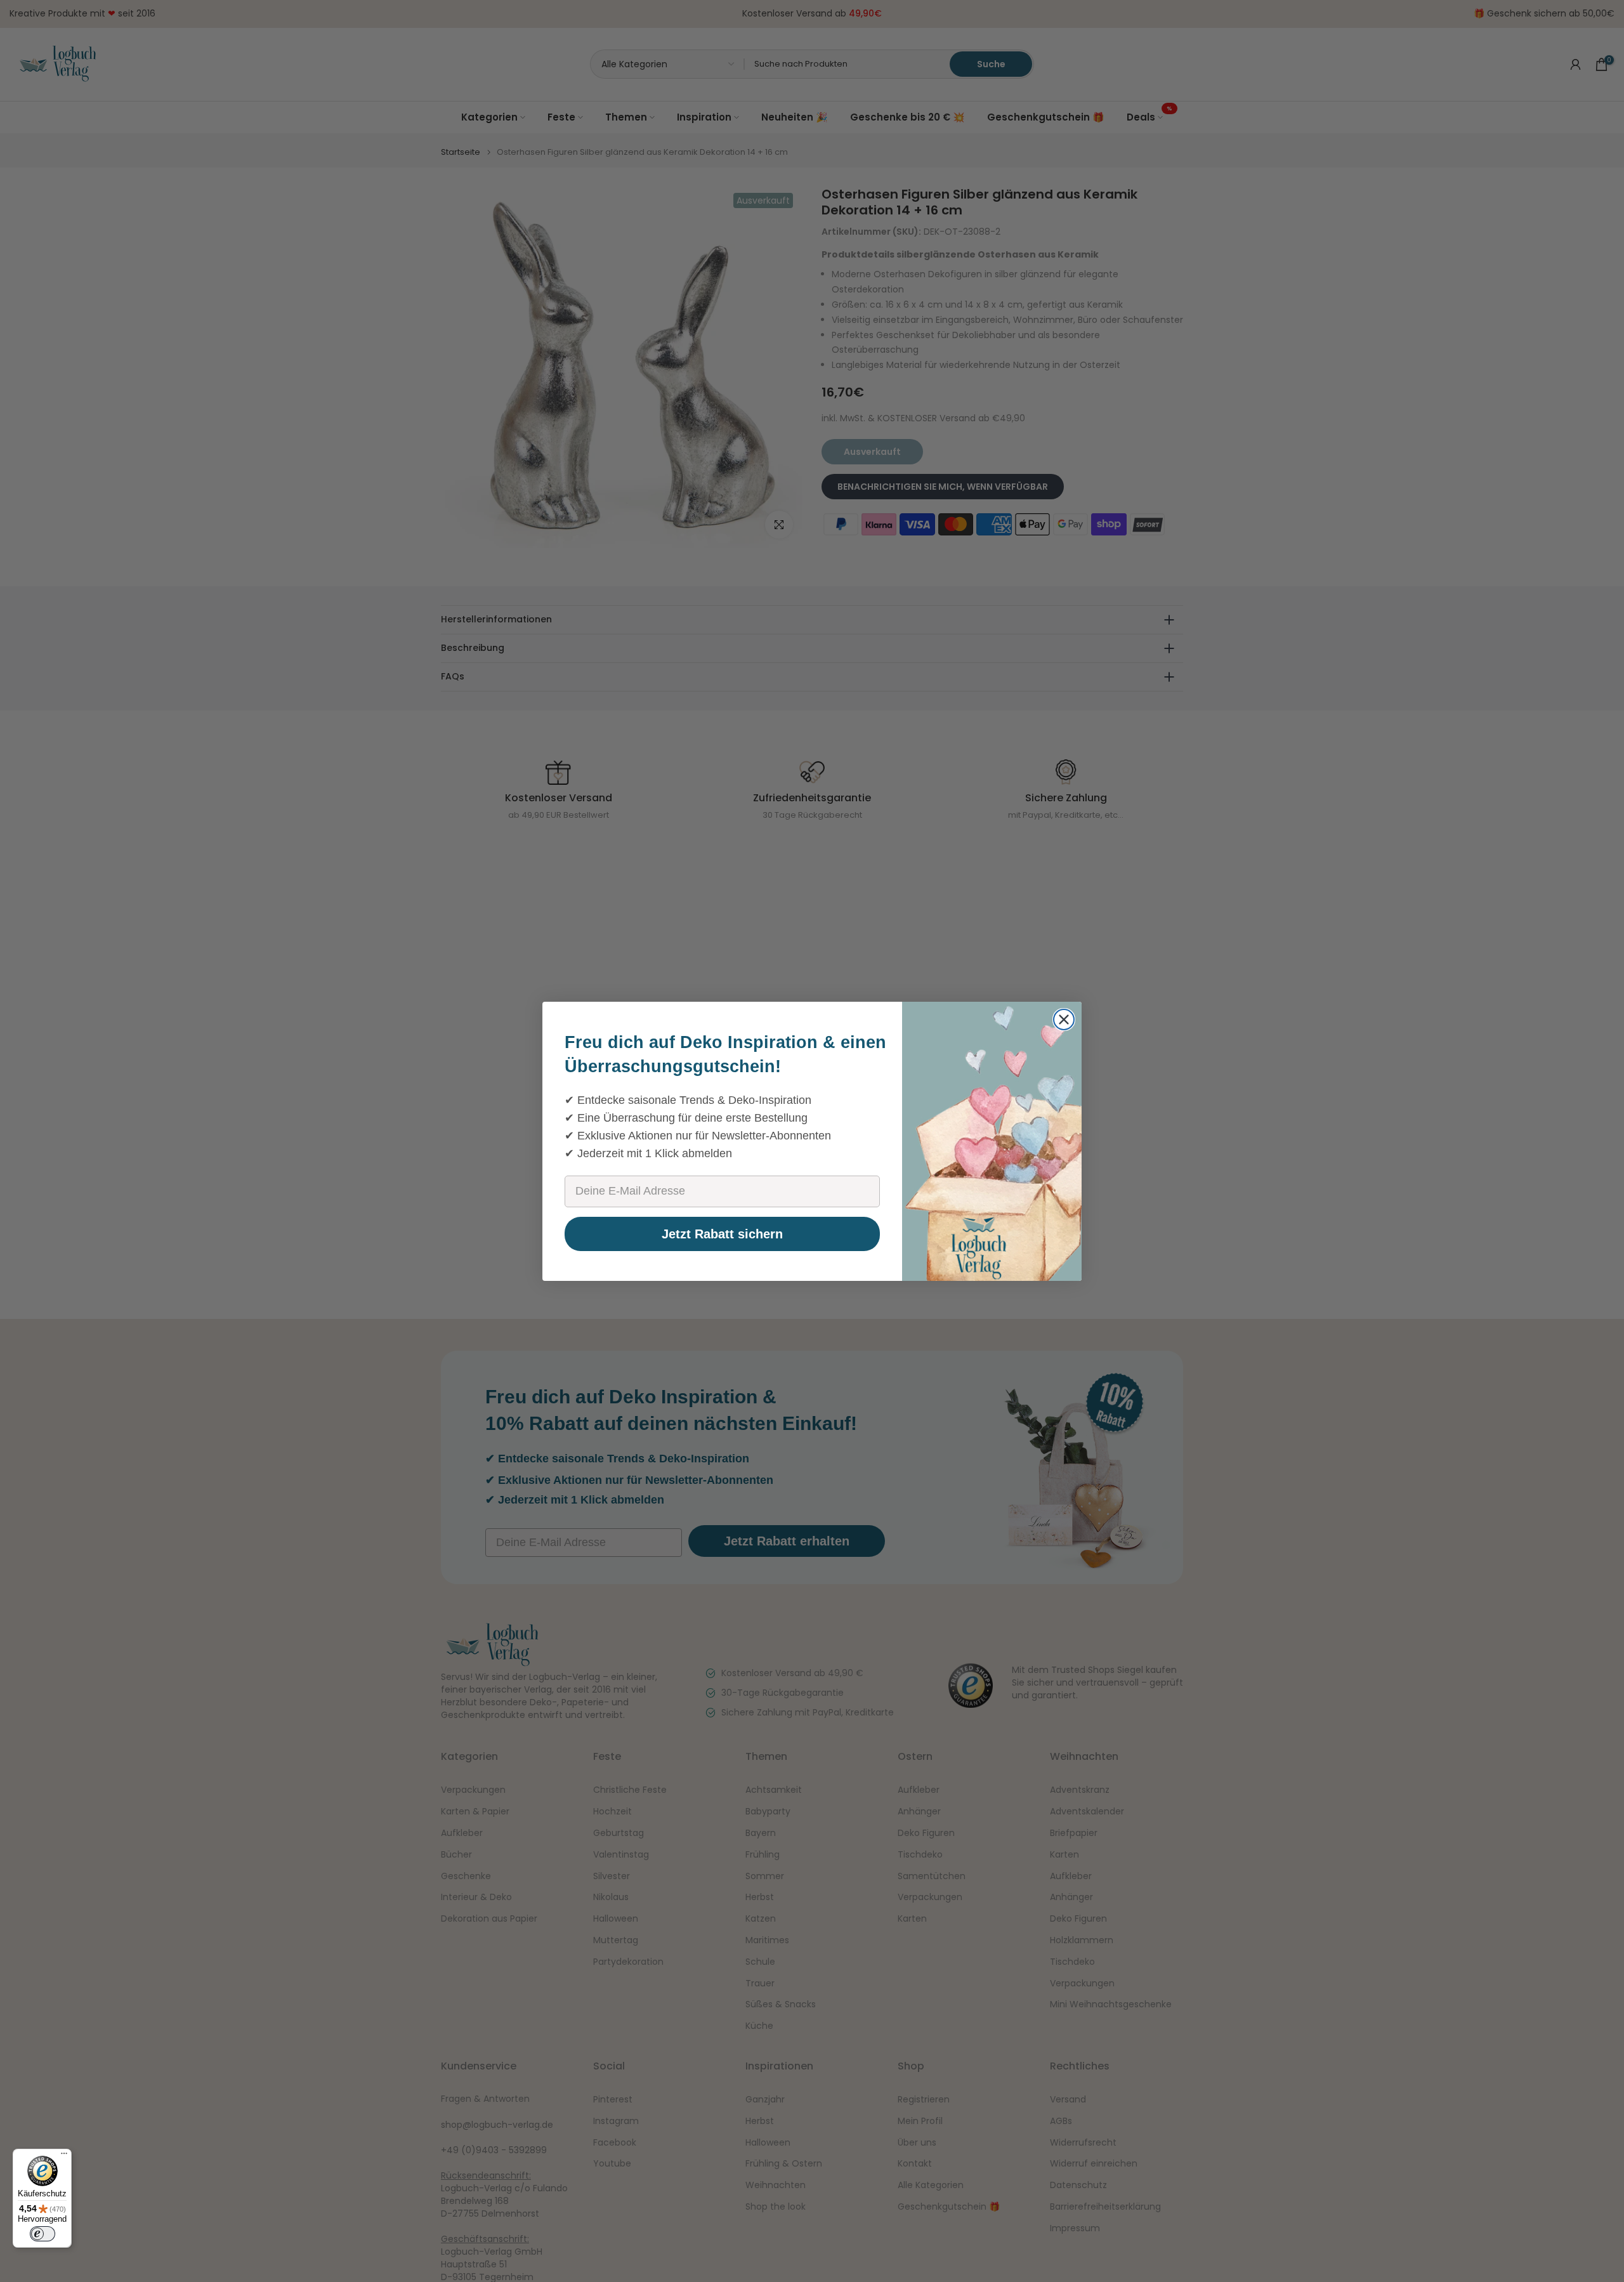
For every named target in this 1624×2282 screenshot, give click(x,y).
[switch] (43, 2234)
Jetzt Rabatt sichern (722, 1234)
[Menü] (64, 2156)
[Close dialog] (1064, 1020)
